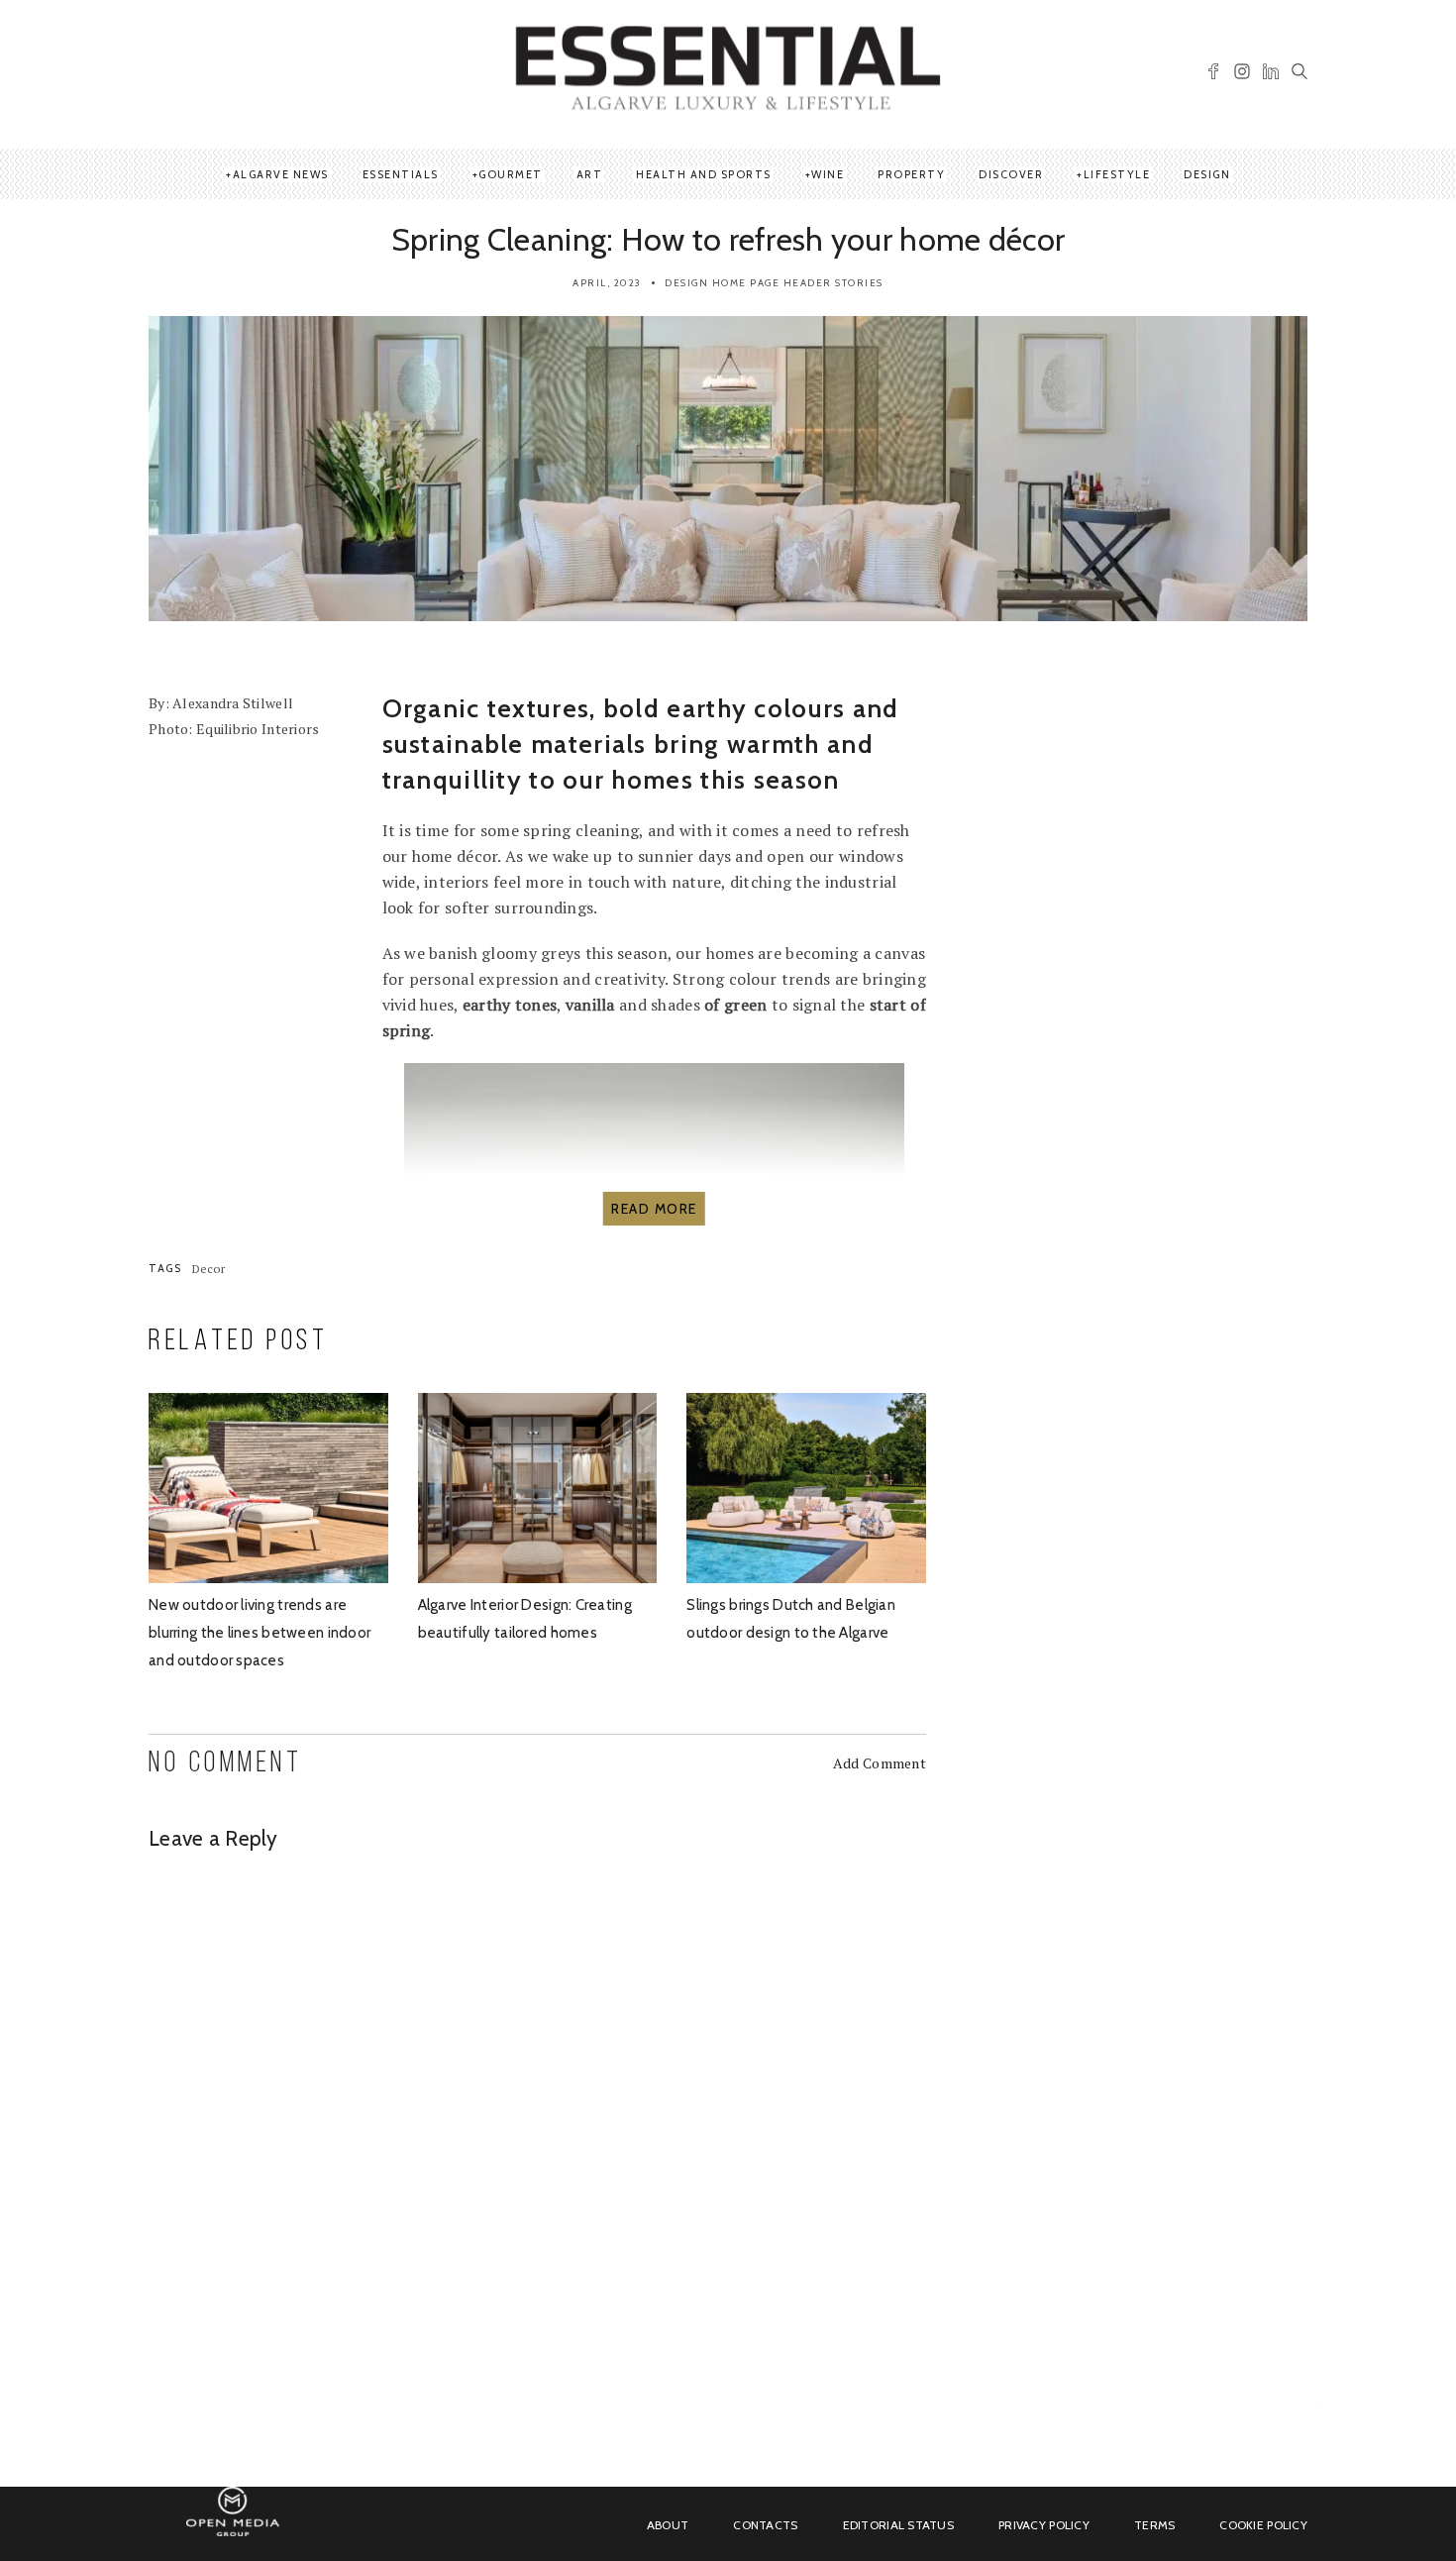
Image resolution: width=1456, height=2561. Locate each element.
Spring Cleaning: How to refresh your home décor (728, 239)
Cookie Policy (1263, 2525)
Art (590, 174)
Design (1207, 174)
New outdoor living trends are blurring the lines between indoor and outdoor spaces (260, 1633)
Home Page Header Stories (798, 283)
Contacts (765, 2525)
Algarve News (281, 174)
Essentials (401, 174)
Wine (828, 174)
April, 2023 (607, 283)
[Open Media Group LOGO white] (233, 2523)
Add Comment (880, 1763)
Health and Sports (704, 174)
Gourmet (511, 174)
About (668, 2525)
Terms (1154, 2525)
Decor (208, 1269)
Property (911, 174)
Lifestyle (1117, 174)
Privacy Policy (1044, 2525)
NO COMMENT (225, 1764)
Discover (1011, 174)
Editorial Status (898, 2525)
